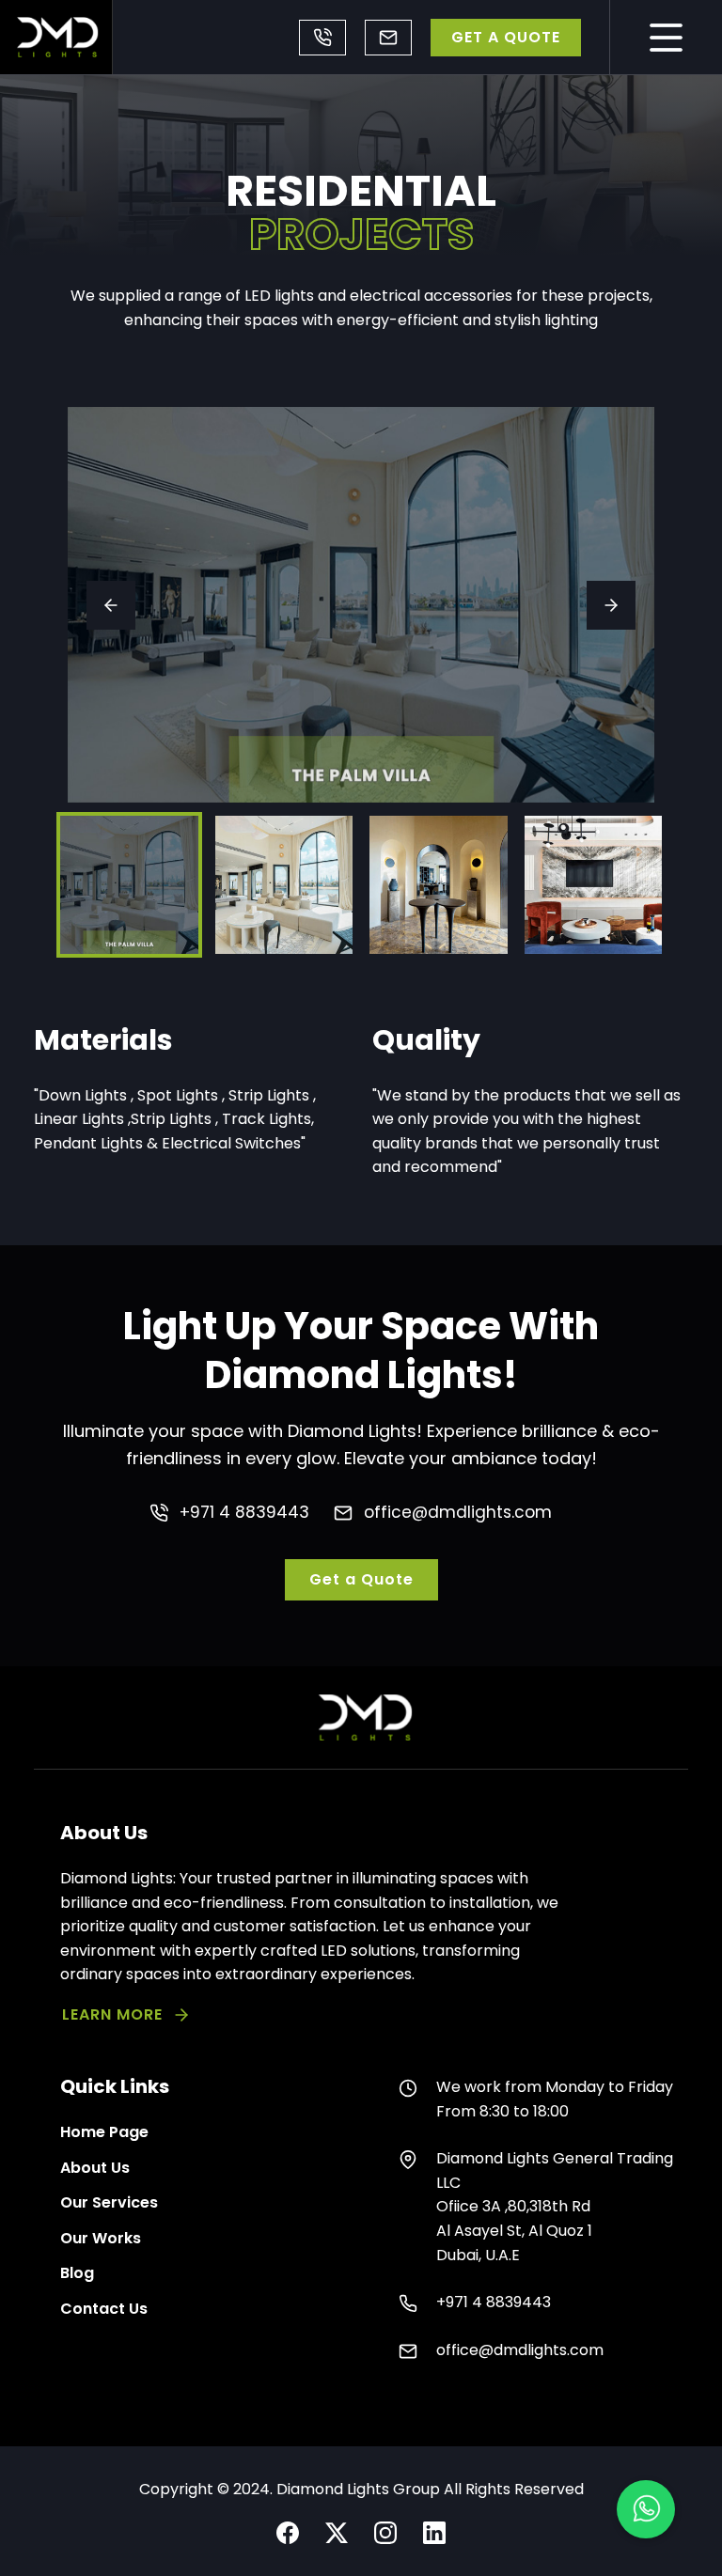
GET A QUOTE (506, 37)
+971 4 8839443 (322, 38)
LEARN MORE (112, 2014)
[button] (646, 2509)
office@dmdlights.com (388, 38)
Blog (77, 2273)
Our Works (101, 2238)
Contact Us (104, 2309)
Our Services (109, 2202)
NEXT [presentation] (611, 605)
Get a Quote (361, 1579)
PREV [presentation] (111, 605)
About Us (95, 2168)
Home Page (104, 2132)
